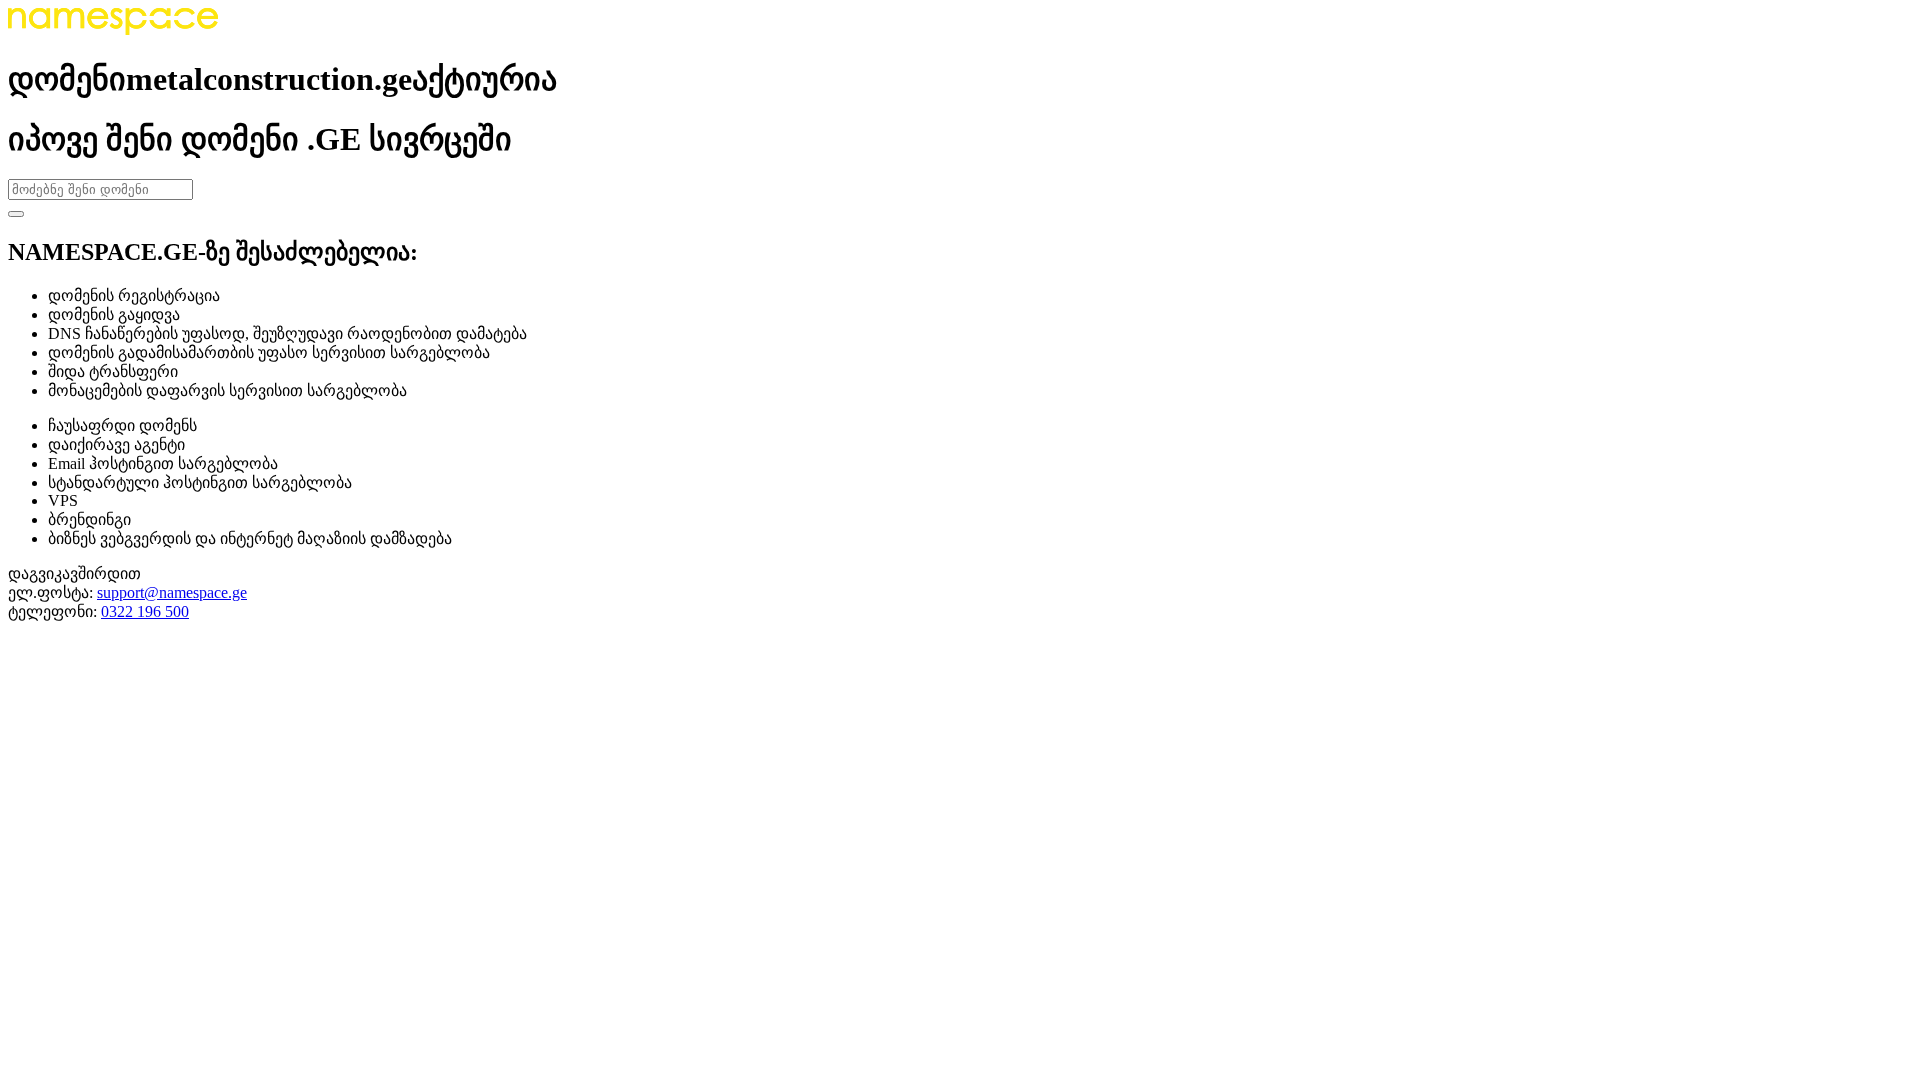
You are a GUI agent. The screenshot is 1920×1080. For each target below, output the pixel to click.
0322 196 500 (145, 611)
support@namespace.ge (172, 592)
